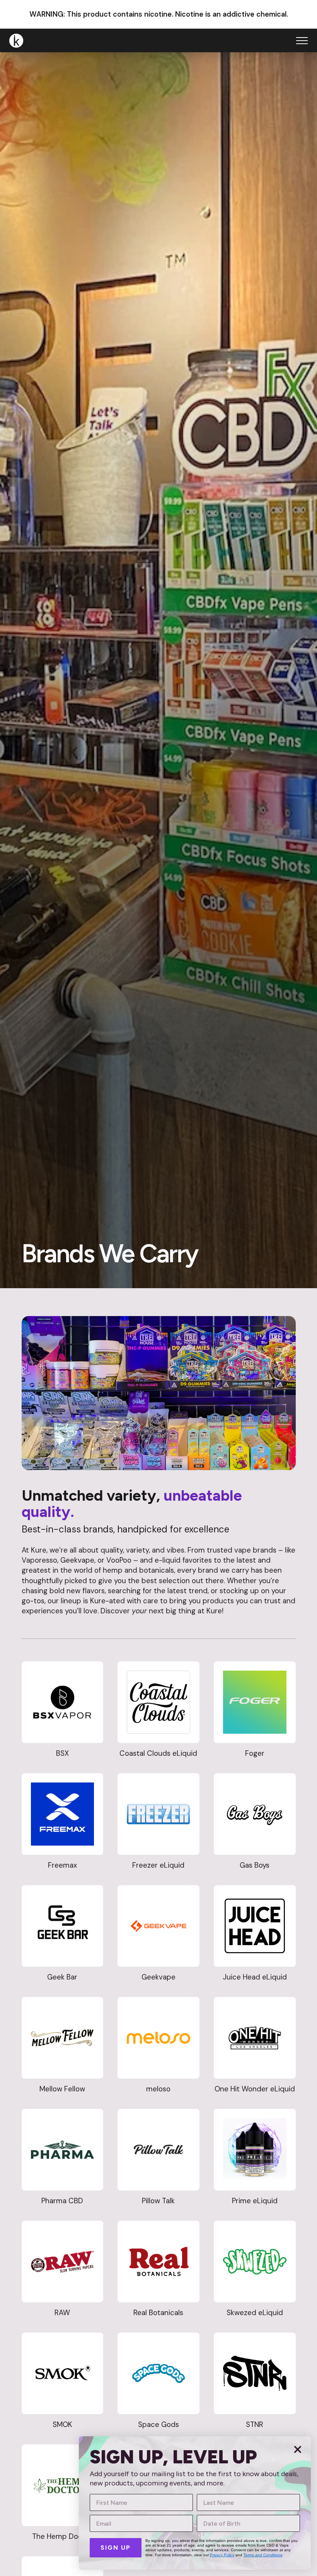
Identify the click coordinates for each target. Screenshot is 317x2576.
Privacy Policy (222, 2555)
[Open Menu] (302, 41)
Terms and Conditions (263, 2555)
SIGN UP (116, 2548)
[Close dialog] (298, 2449)
